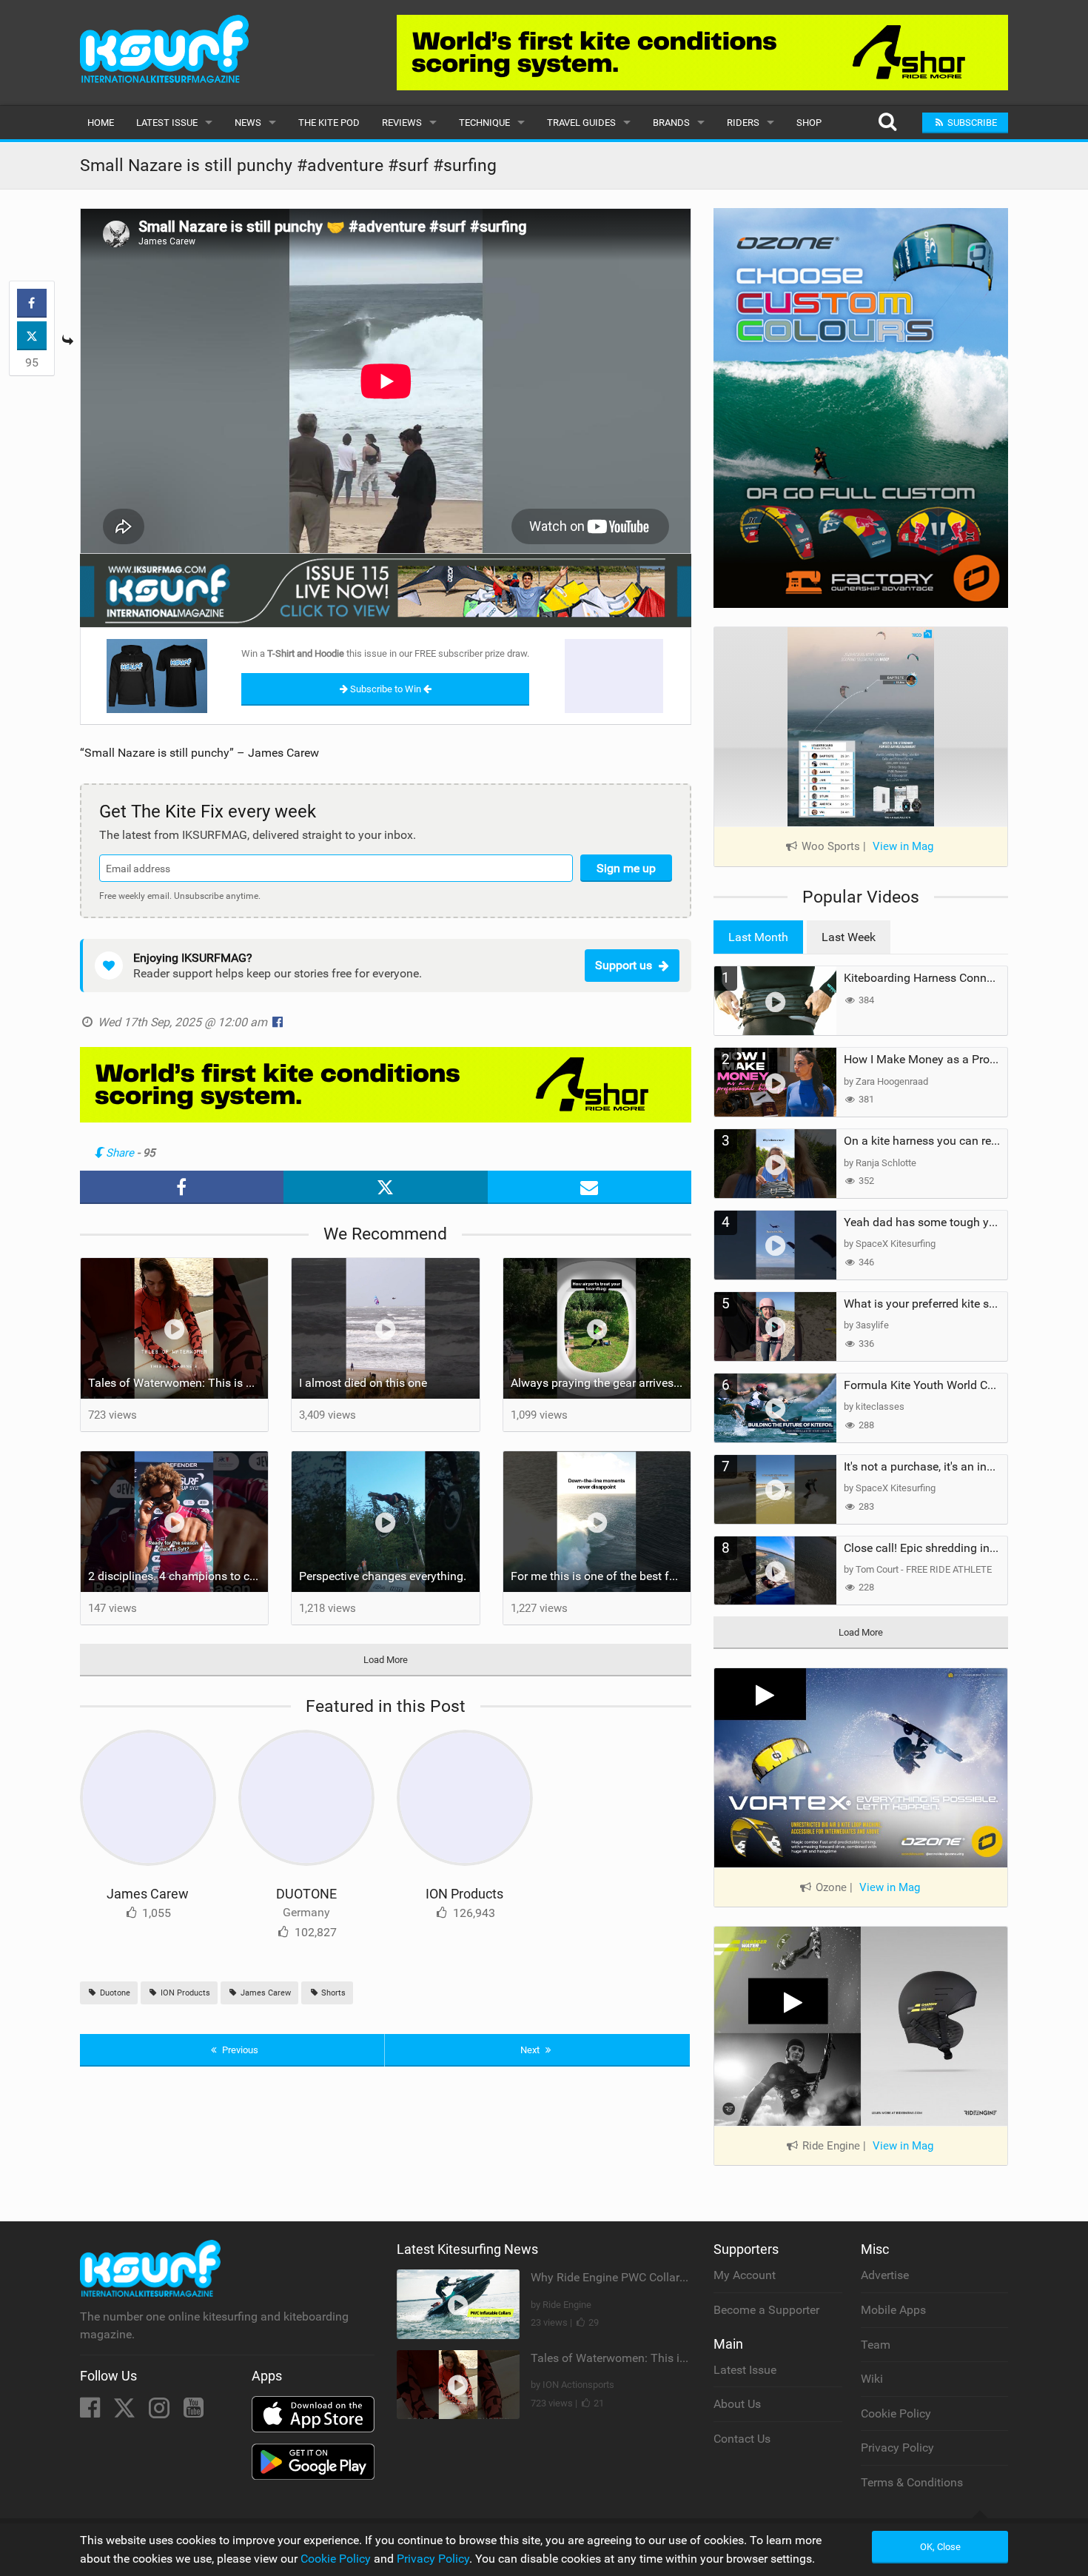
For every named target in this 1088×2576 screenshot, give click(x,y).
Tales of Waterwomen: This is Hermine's (178, 1383)
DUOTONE (306, 1894)
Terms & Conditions (912, 2482)
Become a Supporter (766, 2310)
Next (531, 2050)
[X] (126, 2412)
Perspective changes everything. (383, 1576)
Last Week (849, 937)
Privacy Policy (897, 2448)
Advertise (885, 2275)
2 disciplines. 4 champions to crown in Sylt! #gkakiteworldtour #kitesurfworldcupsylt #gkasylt (178, 1576)
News (248, 123)
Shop (809, 123)
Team (876, 2345)
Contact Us (742, 2439)
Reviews (402, 123)
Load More (386, 1660)
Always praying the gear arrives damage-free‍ (601, 1383)
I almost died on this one (363, 1383)
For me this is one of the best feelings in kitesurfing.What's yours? (601, 1576)
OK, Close (940, 2547)
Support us (624, 965)
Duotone (114, 1993)
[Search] (887, 123)
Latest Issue (167, 123)
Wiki (872, 2379)
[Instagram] (161, 2412)
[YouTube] (194, 2412)
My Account (745, 2275)
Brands (671, 123)
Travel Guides (581, 123)
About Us (737, 2404)
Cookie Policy (896, 2413)
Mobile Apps (893, 2310)
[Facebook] (91, 2412)
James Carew (148, 1894)
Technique (484, 123)
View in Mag (903, 846)
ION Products (464, 1894)
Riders (743, 123)
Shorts (332, 1993)
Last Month (758, 937)
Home (101, 123)
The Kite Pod (329, 123)
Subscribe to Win (386, 689)
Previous (239, 2050)
